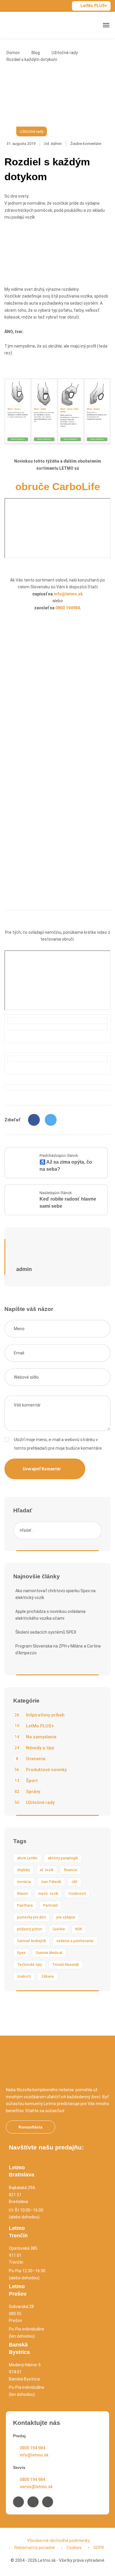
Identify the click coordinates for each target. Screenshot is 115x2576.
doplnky (23, 1870)
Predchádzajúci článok (59, 1155)
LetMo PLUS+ (94, 6)
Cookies (74, 2548)
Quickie (59, 1929)
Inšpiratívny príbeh (40, 1715)
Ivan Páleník (51, 1882)
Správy (27, 1792)
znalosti (24, 1976)
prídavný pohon (30, 1929)
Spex (21, 1953)
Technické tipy (29, 1965)
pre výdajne (66, 1917)
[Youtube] (48, 2502)
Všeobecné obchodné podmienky (59, 2541)
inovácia (24, 1882)
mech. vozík (48, 1894)
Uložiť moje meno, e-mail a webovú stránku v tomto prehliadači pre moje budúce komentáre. (58, 1444)
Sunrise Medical (49, 1953)
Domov (13, 53)
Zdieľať (12, 1120)
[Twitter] (51, 1120)
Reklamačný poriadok (35, 2548)
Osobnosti (77, 1894)
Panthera (25, 1905)
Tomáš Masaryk (65, 1965)
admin (56, 144)
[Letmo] (24, 25)
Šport (26, 1781)
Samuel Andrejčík (32, 1941)
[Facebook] (34, 1120)
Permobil (50, 1905)
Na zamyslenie (35, 1737)
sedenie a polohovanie (75, 1941)
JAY (74, 1882)
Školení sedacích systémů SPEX (46, 1632)
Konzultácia (31, 2127)
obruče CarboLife (58, 486)
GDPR (99, 2548)
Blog (36, 53)
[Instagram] (33, 2502)
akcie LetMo (27, 1858)
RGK (79, 1929)
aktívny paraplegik (63, 1858)
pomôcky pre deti (32, 1917)
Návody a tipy (34, 1748)
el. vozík (47, 1870)
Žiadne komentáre (86, 144)
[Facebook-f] (18, 2502)
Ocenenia (31, 1759)
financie (70, 1870)
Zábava (47, 1976)
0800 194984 (68, 608)
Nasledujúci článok (56, 1193)
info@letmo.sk (68, 594)
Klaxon (23, 1894)
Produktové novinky (41, 1770)
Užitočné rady (65, 53)
